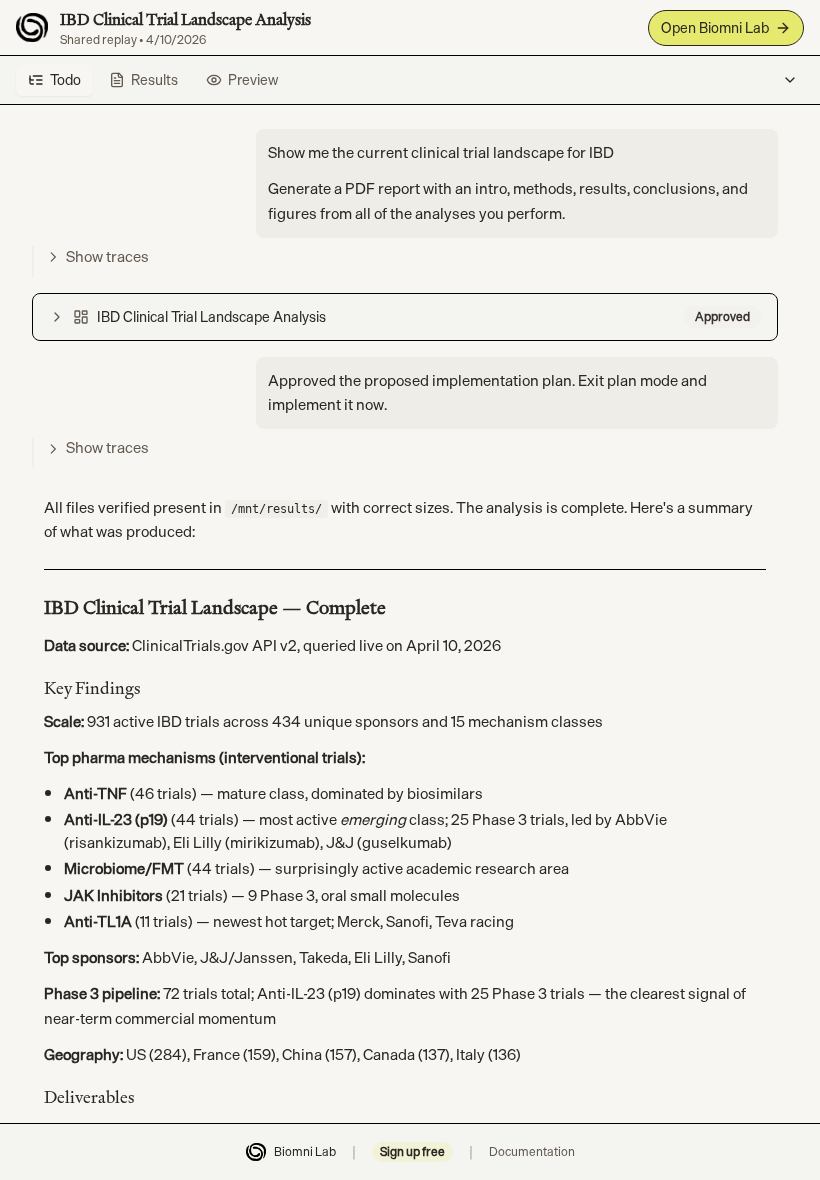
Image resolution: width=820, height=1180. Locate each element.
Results (154, 79)
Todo (65, 79)
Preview (253, 79)
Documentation (532, 1152)
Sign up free (412, 1152)
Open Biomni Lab (715, 27)
